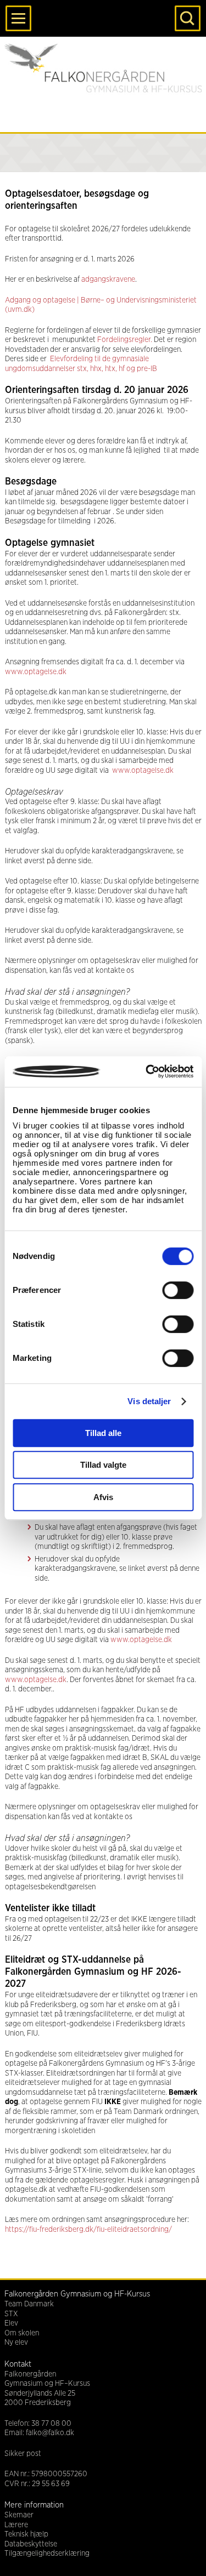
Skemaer (19, 2515)
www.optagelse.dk (36, 672)
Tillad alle (103, 1433)
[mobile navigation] (18, 18)
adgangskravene (108, 280)
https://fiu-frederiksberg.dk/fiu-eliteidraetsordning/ (88, 2230)
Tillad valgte (103, 1465)
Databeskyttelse (31, 2544)
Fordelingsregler (124, 340)
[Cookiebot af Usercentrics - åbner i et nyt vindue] (147, 1072)
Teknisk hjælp (26, 2534)
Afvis (103, 1497)
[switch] (178, 1290)
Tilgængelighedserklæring (47, 2554)
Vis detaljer (149, 1401)
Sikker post (23, 2454)
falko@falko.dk (50, 2433)
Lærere (16, 2525)
